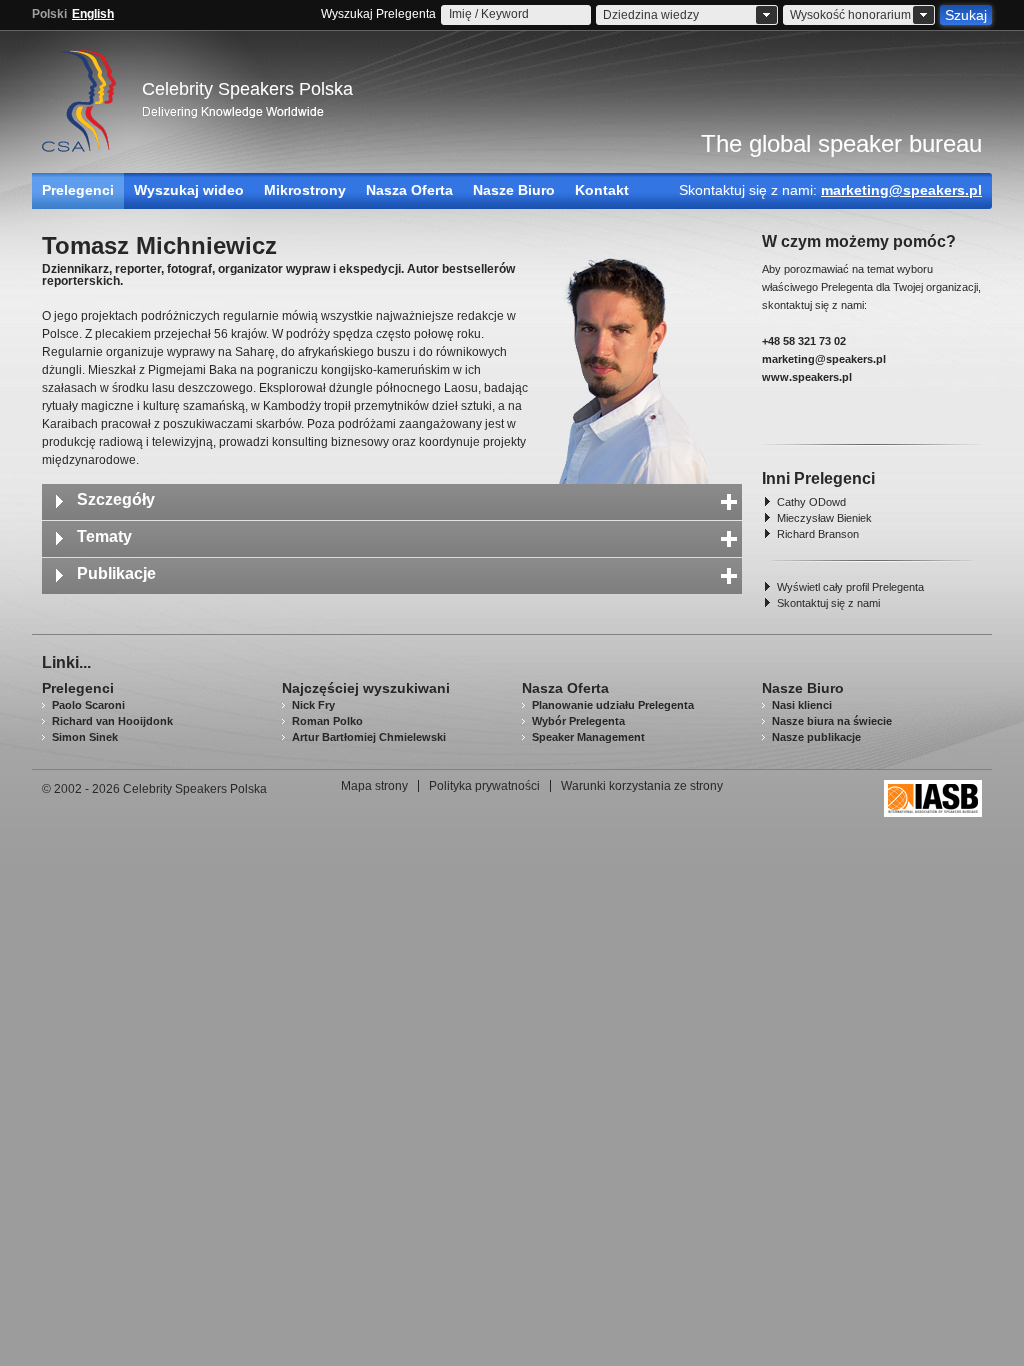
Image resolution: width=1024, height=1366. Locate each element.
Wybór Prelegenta (578, 721)
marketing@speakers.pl (901, 190)
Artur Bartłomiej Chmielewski (369, 737)
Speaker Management (588, 737)
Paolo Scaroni (88, 705)
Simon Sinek (85, 737)
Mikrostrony (305, 190)
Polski (49, 14)
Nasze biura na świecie (832, 721)
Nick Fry (313, 705)
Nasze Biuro (514, 190)
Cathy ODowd (811, 502)
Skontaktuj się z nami (828, 603)
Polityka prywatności (484, 786)
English (93, 14)
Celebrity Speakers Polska (247, 89)
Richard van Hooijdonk (112, 721)
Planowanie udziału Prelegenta (613, 705)
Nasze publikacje (816, 737)
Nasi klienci (802, 705)
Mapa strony (374, 786)
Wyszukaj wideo (189, 190)
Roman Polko (327, 721)
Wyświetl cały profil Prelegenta (850, 587)
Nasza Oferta (409, 190)
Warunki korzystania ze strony (642, 786)
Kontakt (602, 190)
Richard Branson (818, 534)
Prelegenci (78, 190)
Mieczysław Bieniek (824, 518)
